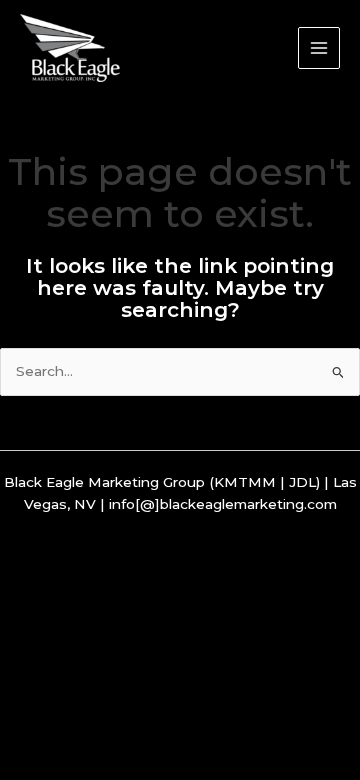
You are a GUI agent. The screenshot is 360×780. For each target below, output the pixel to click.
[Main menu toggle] (319, 48)
